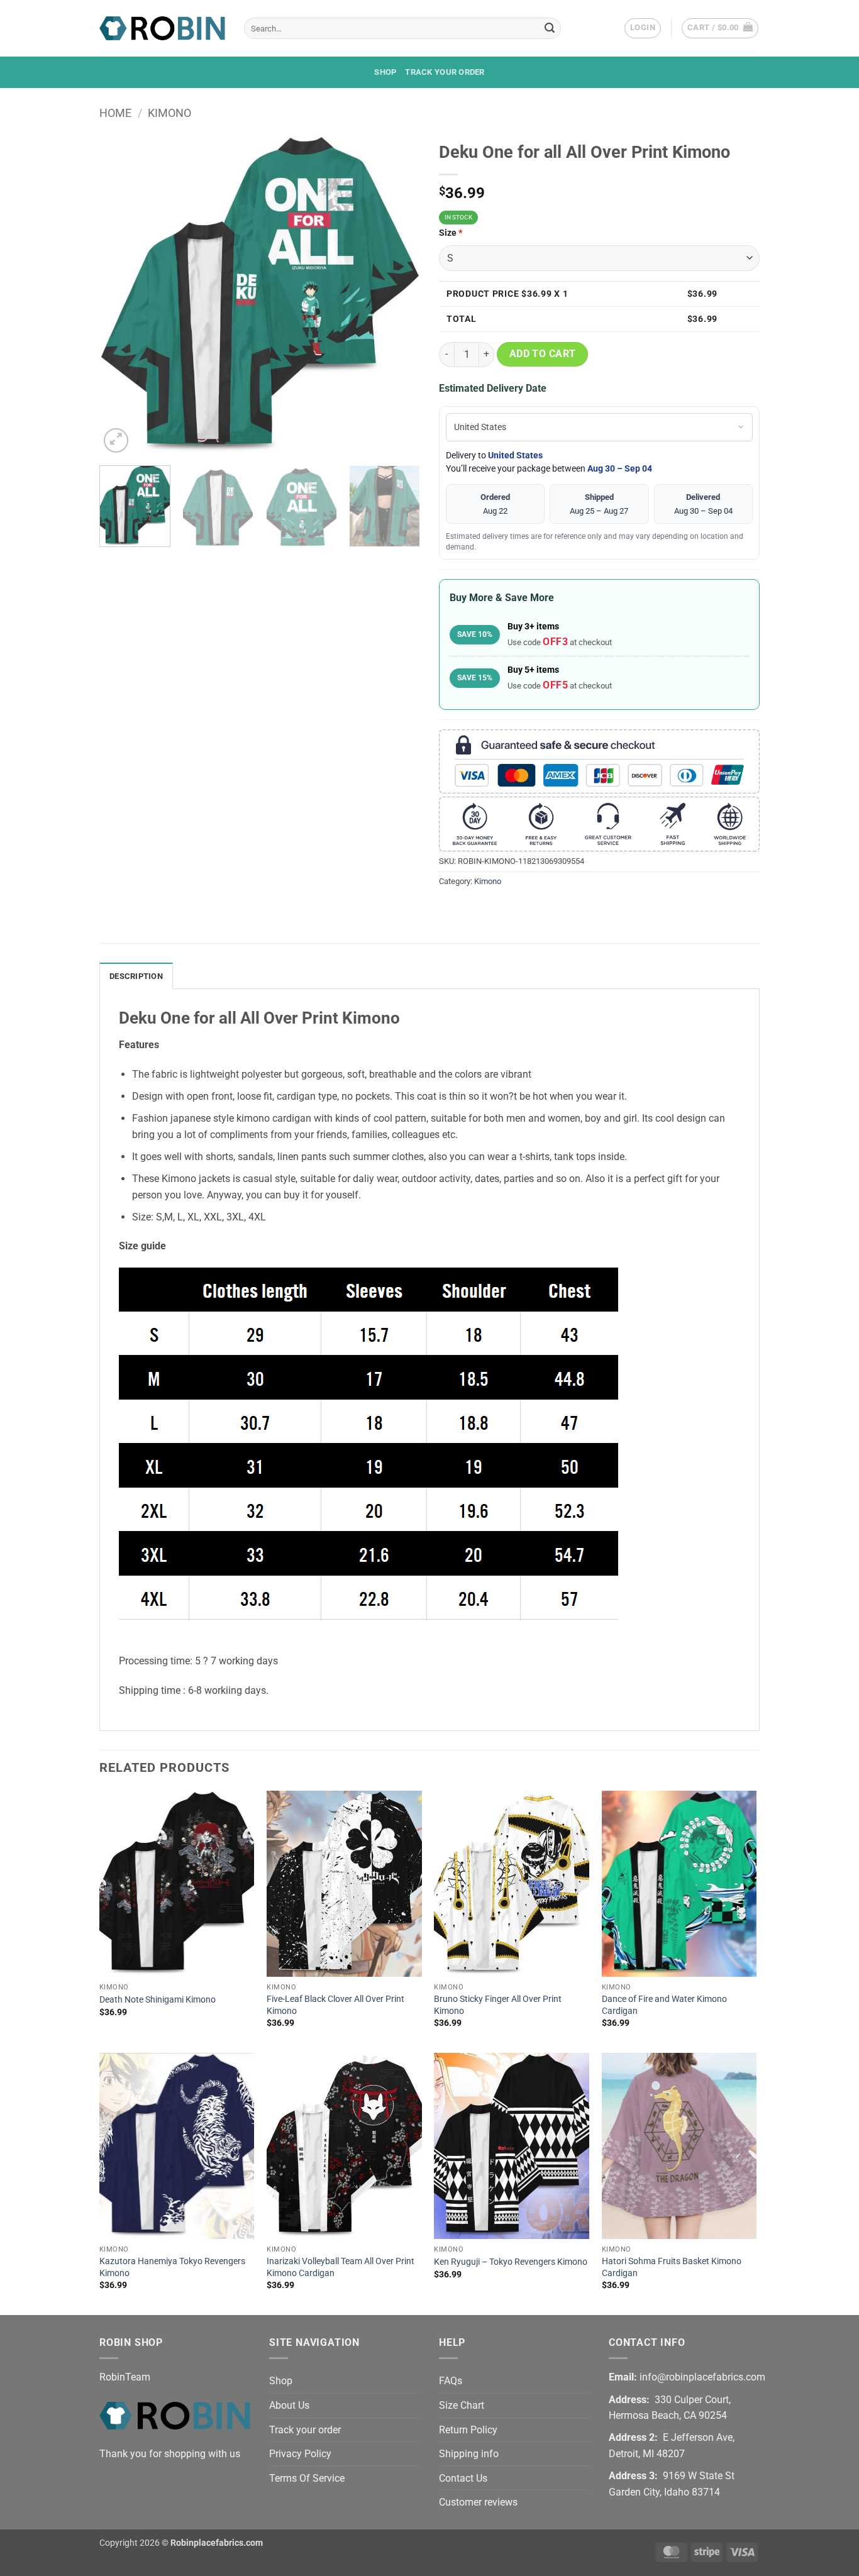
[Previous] (121, 296)
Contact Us (463, 2478)
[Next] (398, 296)
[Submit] (550, 28)
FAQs (451, 2381)
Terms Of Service (307, 2478)
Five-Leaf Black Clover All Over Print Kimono (335, 2005)
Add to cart (543, 354)
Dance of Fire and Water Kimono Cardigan (664, 2005)
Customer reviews (478, 2502)
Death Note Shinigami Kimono (158, 2000)
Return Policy (468, 2430)
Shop (385, 72)
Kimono (169, 113)
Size (451, 233)
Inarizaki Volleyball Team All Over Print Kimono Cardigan (341, 2267)
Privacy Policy (300, 2454)
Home (115, 113)
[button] (643, 28)
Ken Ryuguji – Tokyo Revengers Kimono (511, 2262)
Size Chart (462, 2405)
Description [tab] (136, 976)
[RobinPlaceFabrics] (162, 28)
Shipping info (469, 2454)
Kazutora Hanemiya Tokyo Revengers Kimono (172, 2267)
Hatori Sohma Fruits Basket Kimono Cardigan (672, 2267)
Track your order (445, 72)
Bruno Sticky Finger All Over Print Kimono (498, 2005)
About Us (289, 2405)
